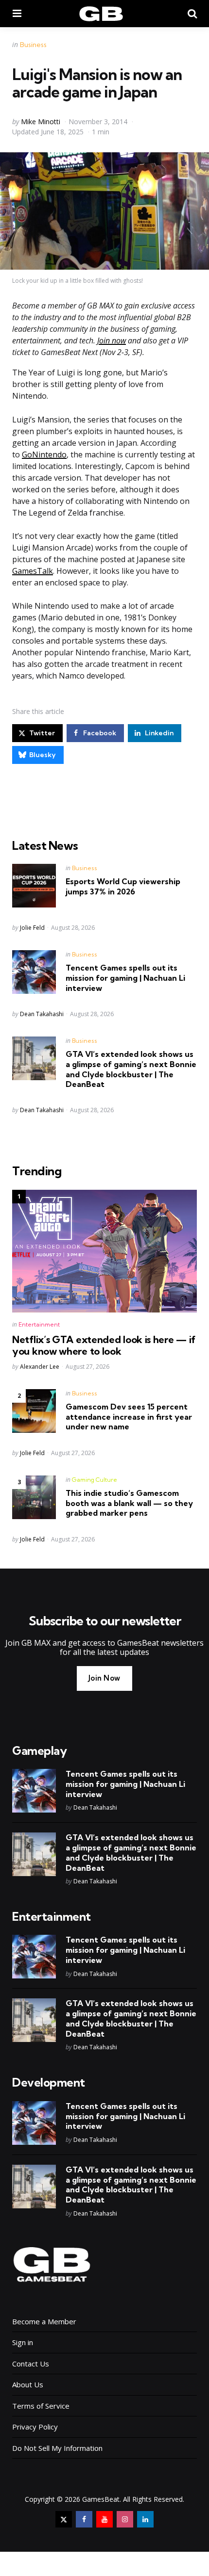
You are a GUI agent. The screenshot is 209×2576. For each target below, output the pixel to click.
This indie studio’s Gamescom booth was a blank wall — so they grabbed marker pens (129, 1503)
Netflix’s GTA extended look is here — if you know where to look (104, 1345)
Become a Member (44, 2321)
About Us (28, 2384)
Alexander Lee (40, 1367)
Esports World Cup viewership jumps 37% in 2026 (123, 886)
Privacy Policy (35, 2427)
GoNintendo (44, 454)
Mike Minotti (41, 122)
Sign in (23, 2342)
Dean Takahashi (42, 1014)
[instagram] (125, 2519)
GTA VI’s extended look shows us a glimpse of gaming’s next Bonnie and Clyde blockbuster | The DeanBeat (131, 1069)
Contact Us (31, 2364)
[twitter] (64, 2519)
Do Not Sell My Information (57, 2448)
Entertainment (39, 1324)
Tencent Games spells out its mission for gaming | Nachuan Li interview (125, 978)
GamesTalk (33, 571)
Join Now (104, 1678)
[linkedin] (145, 2519)
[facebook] (84, 2519)
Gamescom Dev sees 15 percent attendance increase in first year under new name (129, 1417)
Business (33, 45)
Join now (112, 340)
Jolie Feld (32, 928)
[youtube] (104, 2519)
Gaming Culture (95, 1480)
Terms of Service (41, 2406)
